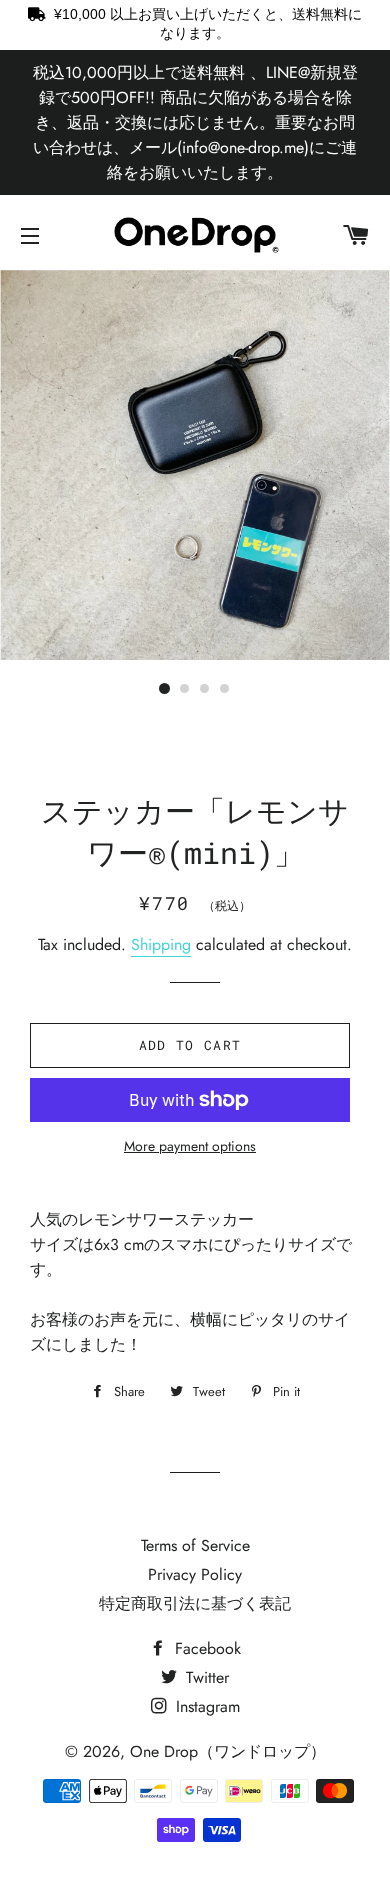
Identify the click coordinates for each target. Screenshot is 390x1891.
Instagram (205, 1706)
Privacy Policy (195, 1574)
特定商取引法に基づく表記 (195, 1603)
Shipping (161, 944)
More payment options (190, 1146)
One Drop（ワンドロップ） (228, 1751)
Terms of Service (195, 1545)
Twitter (205, 1677)
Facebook (205, 1648)
